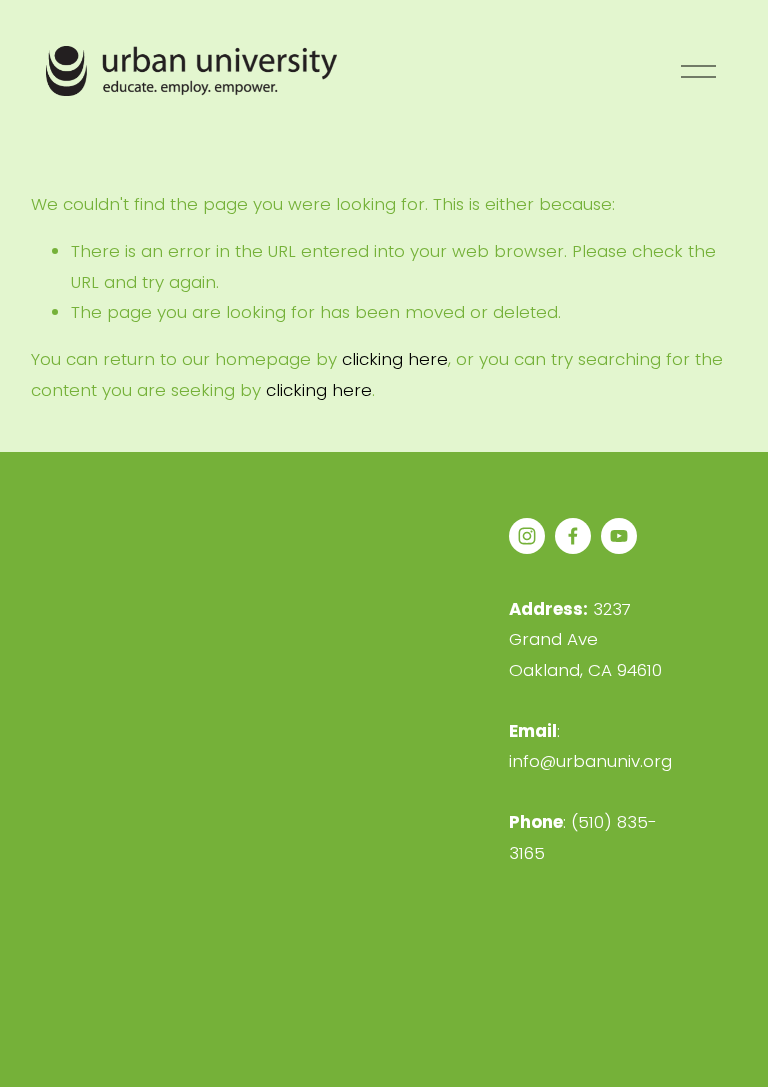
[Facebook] (573, 536)
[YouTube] (619, 536)
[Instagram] (527, 536)
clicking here (395, 359)
